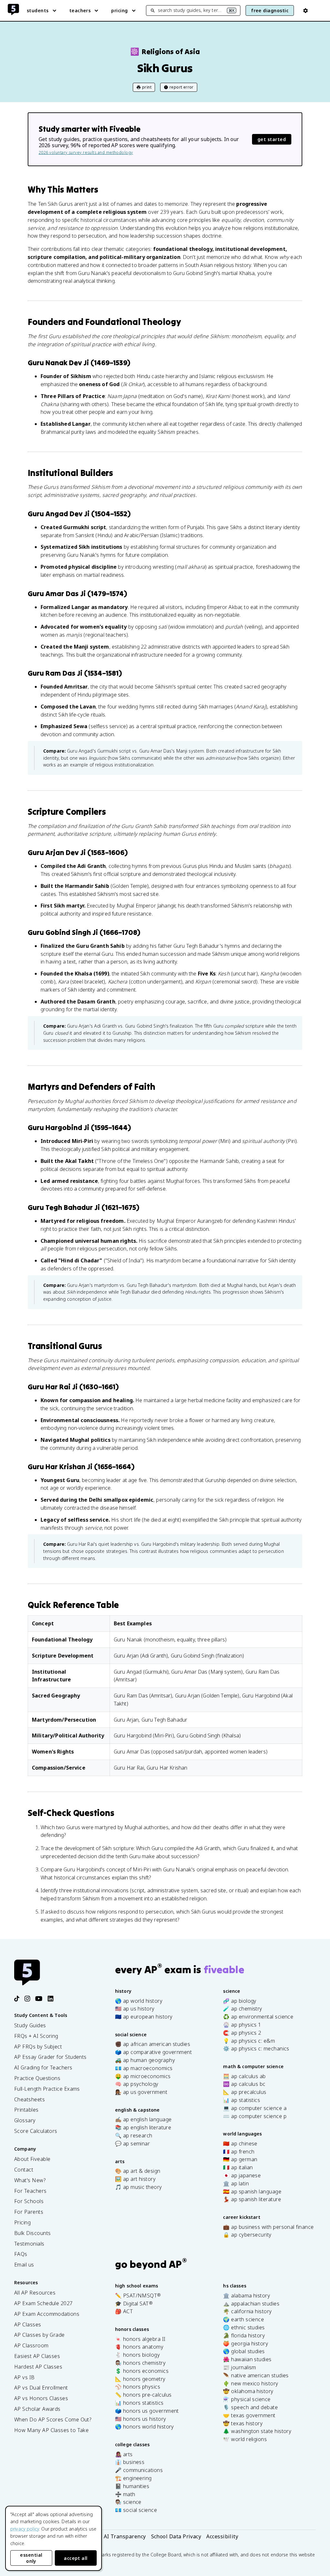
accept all (76, 2558)
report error (182, 87)
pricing (119, 10)
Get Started (272, 139)
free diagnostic (270, 10)
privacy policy (25, 2529)
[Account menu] (306, 11)
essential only (31, 2558)
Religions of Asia (165, 52)
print (147, 87)
